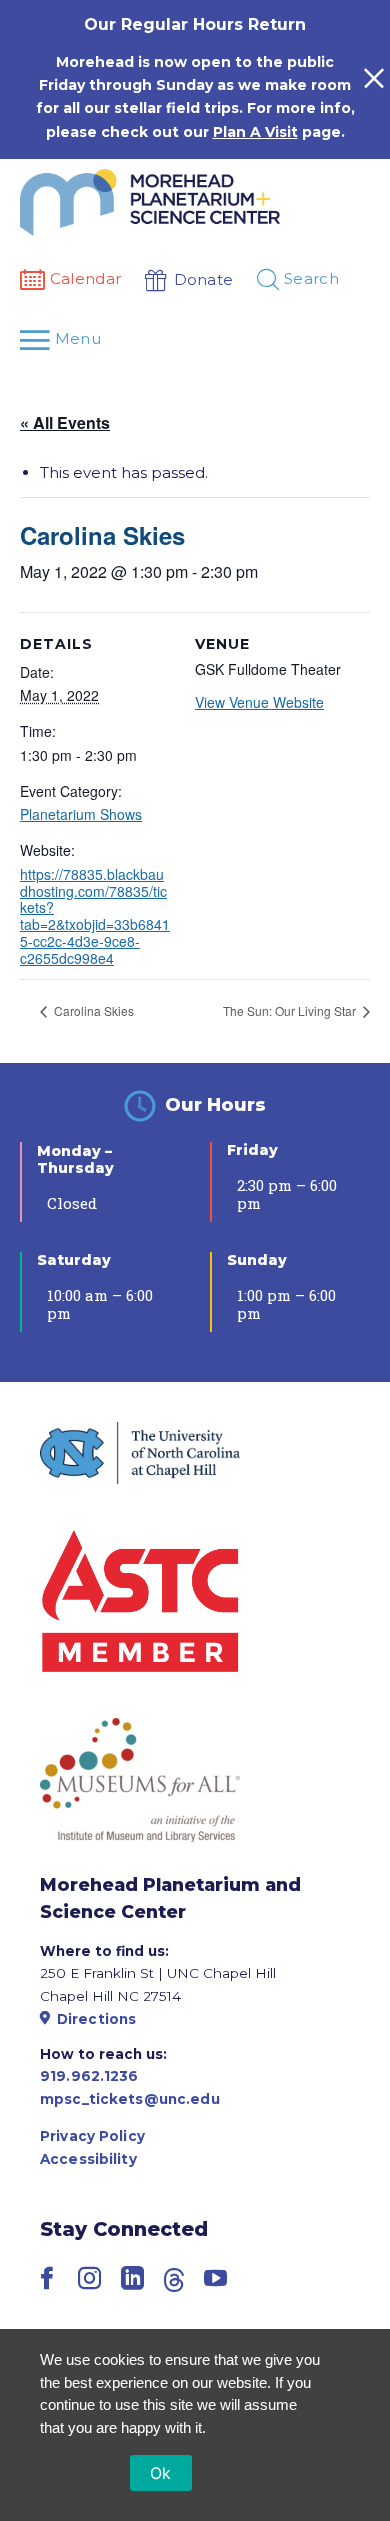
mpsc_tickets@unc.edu (130, 2099)
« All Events (65, 422)
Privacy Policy (92, 2136)
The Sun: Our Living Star (291, 1010)
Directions (96, 2019)
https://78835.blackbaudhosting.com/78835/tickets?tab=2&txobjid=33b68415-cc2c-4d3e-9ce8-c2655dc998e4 (95, 916)
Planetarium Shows (81, 814)
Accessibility (88, 2159)
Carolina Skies (92, 1010)
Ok (161, 2473)
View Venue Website (259, 702)
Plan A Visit (255, 132)
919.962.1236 (89, 2076)
